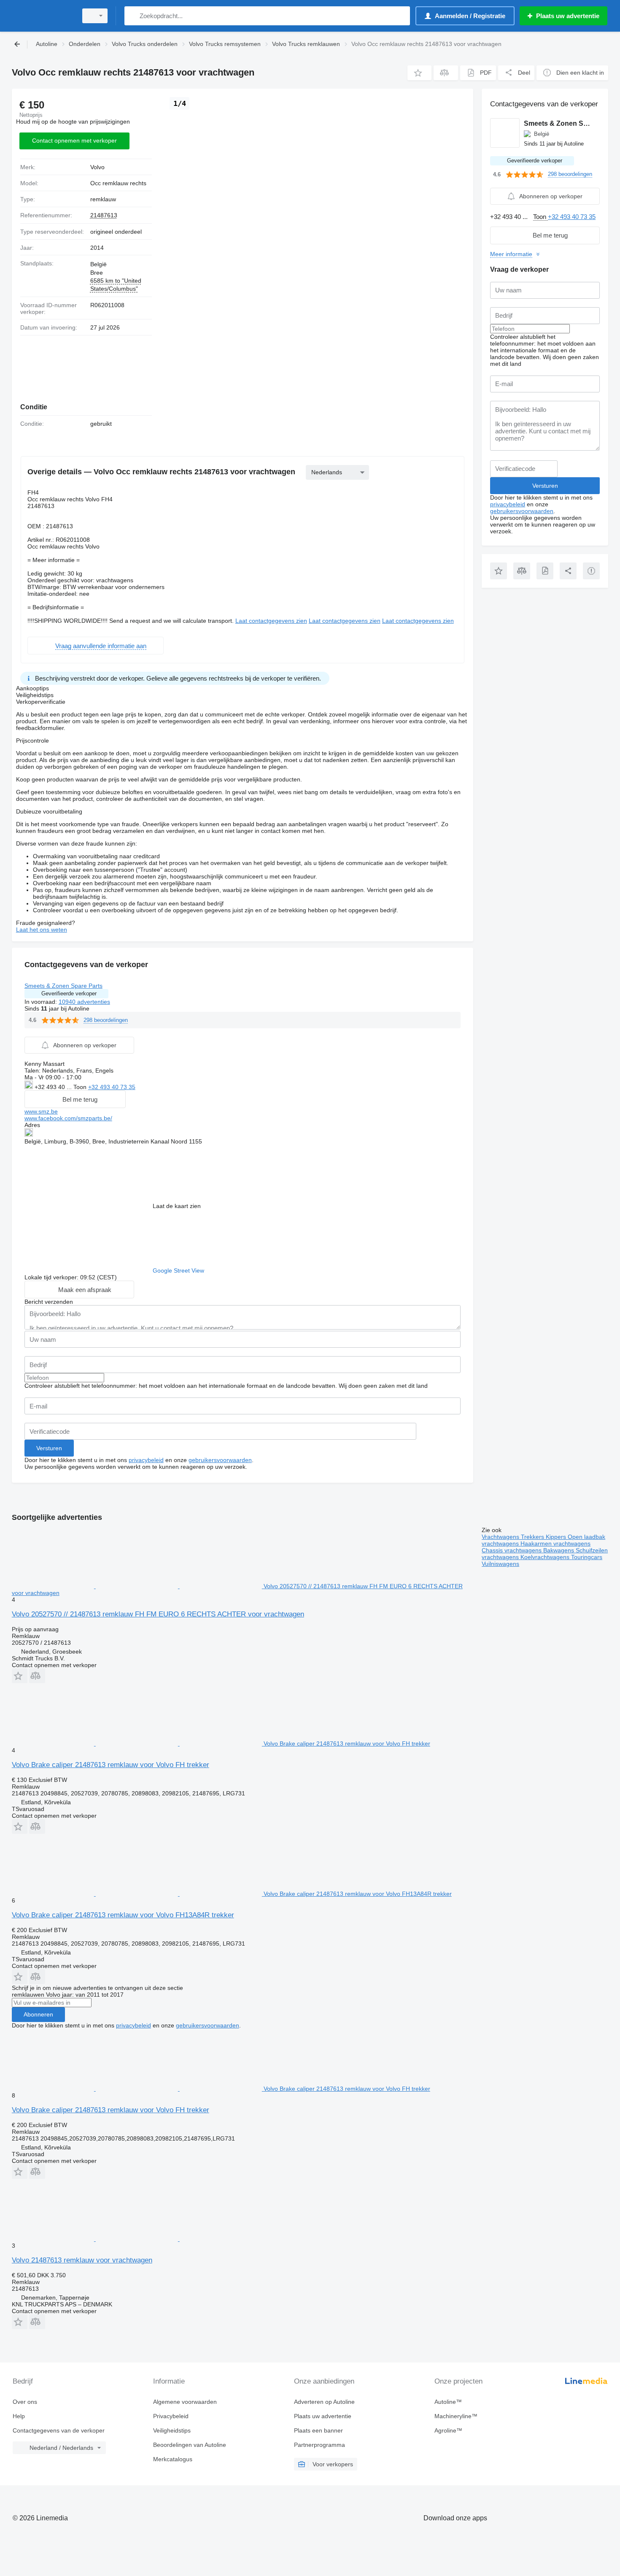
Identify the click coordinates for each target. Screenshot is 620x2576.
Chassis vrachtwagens (512, 1550)
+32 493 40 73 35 (112, 1087)
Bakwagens (559, 1550)
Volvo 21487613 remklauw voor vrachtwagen (82, 2260)
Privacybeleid (171, 2416)
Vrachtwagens (501, 1537)
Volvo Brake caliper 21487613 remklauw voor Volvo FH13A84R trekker (123, 1915)
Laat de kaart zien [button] (177, 1206)
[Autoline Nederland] (42, 16)
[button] (419, 73)
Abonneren (38, 2014)
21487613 (104, 215)
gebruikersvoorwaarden (220, 1460)
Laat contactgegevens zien (271, 621)
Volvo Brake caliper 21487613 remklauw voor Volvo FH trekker (111, 1765)
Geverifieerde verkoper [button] (69, 993)
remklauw (103, 199)
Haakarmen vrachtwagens (555, 1543)
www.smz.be (41, 1111)
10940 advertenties (84, 1002)
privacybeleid (146, 1460)
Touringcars (587, 1557)
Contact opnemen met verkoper (74, 141)
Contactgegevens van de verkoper (59, 2430)
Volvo (97, 167)
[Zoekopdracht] (133, 16)
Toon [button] (81, 1087)
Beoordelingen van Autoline (190, 2445)
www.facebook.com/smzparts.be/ (68, 1118)
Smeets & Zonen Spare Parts (63, 986)
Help (19, 2416)
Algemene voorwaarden (185, 2402)
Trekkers (533, 1537)
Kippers (557, 1537)
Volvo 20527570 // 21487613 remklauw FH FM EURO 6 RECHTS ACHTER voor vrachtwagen (158, 1614)
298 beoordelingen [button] (106, 1020)
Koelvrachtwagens (546, 1557)
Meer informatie (511, 254)
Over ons (25, 2402)
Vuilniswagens (500, 1564)
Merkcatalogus (173, 2459)
